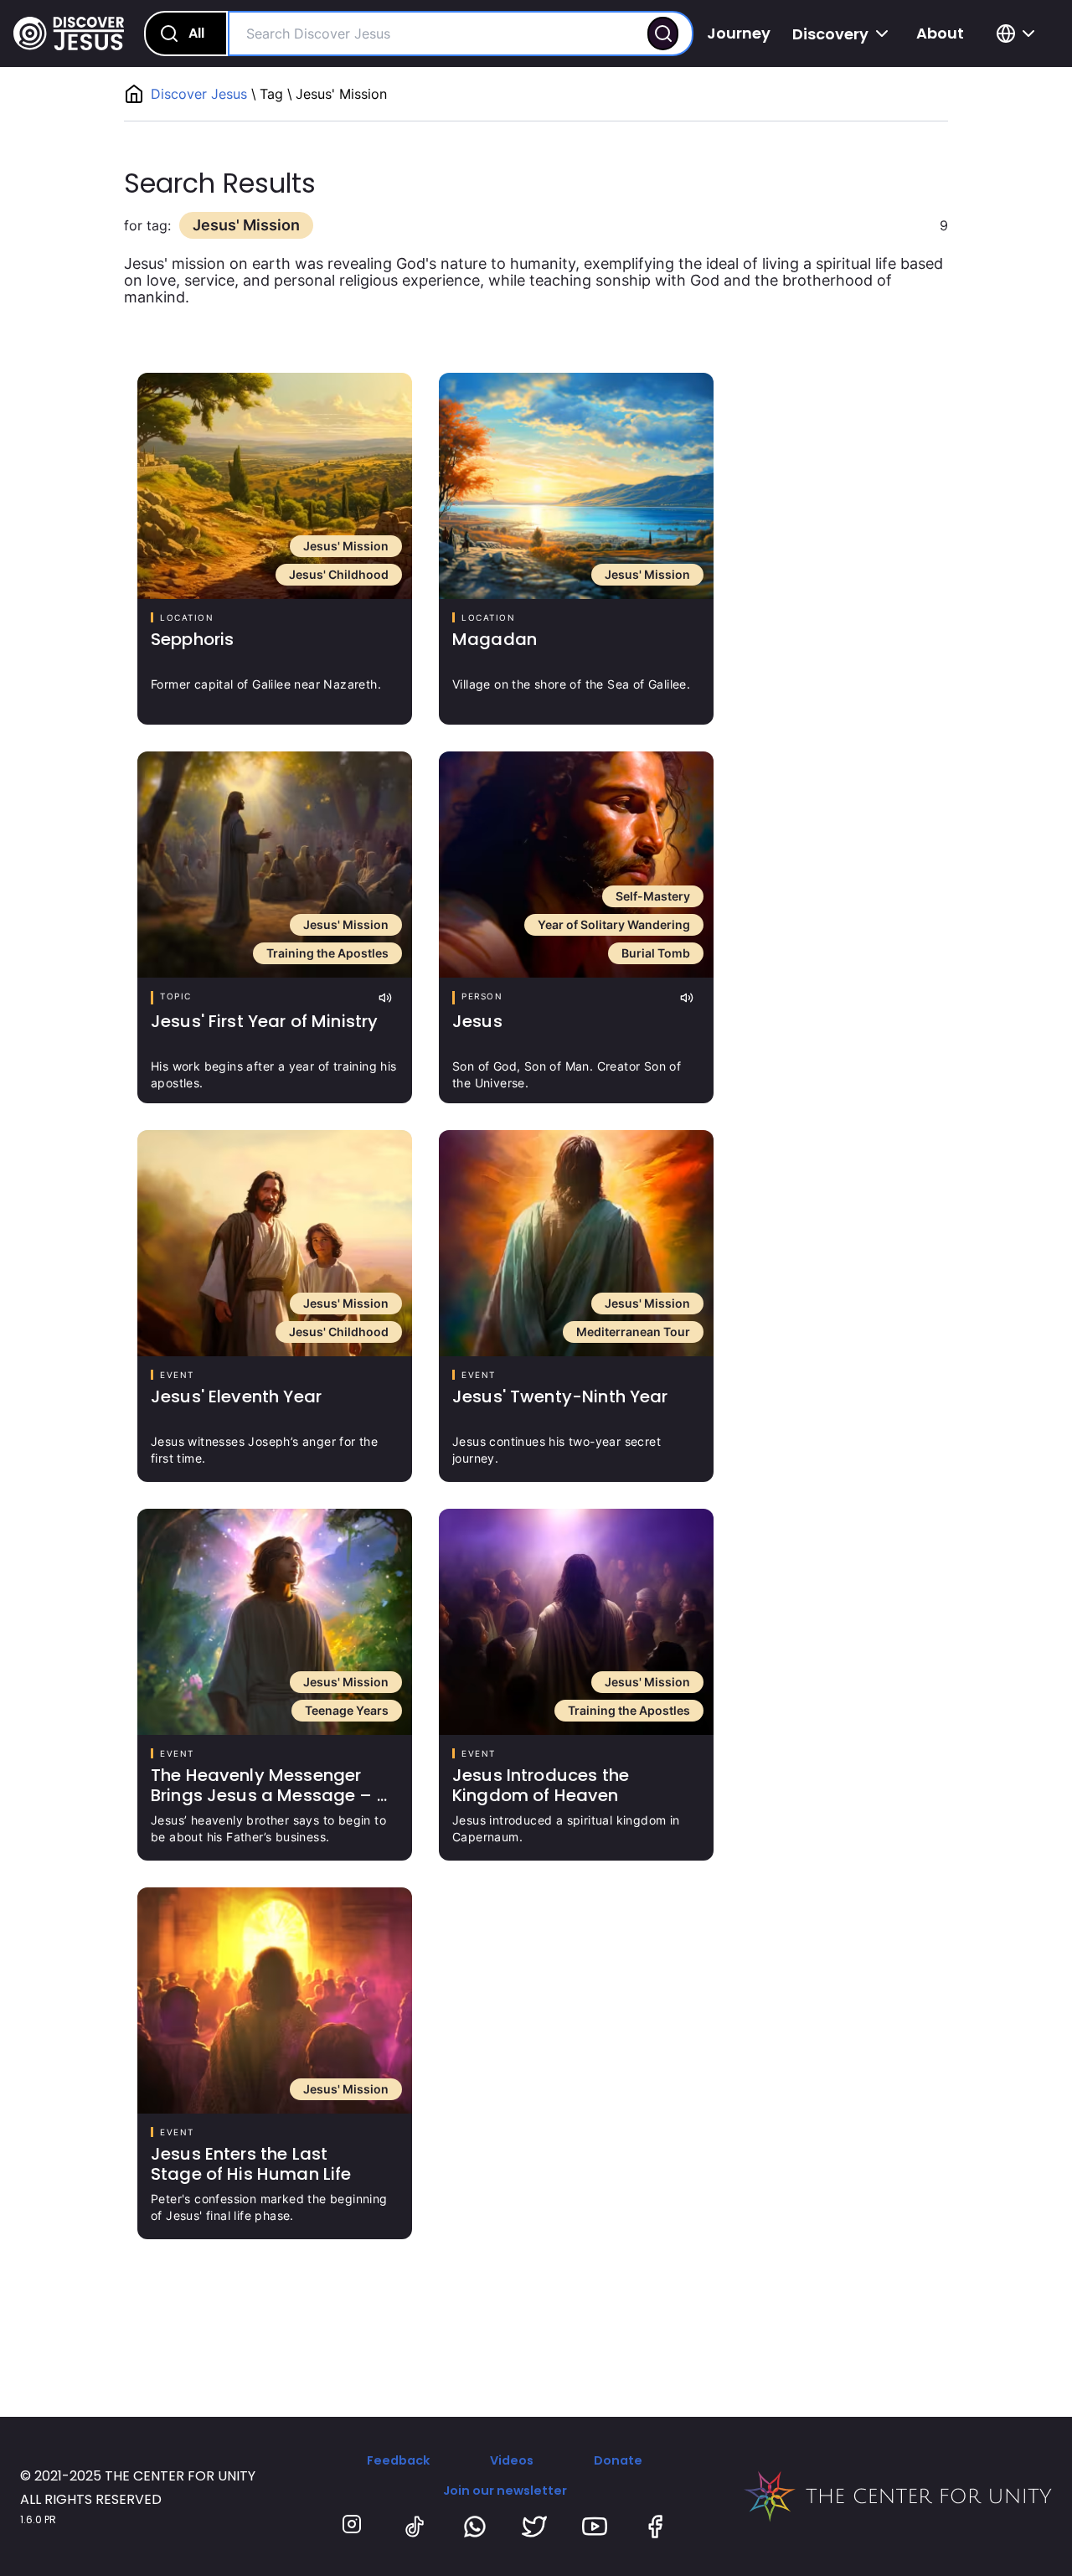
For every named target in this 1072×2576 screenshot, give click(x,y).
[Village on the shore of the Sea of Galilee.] (576, 486)
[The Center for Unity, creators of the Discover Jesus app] (898, 2496)
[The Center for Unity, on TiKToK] (415, 2527)
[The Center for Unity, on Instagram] (354, 2527)
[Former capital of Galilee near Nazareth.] (275, 486)
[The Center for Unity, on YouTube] (595, 2527)
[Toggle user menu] (1018, 34)
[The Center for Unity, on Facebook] (655, 2527)
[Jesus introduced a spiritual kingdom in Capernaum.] (576, 1622)
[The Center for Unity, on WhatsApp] (475, 2527)
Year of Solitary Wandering (614, 924)
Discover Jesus (201, 94)
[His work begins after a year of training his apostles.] (275, 865)
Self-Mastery (653, 896)
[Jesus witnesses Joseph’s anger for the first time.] (275, 1243)
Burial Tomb (656, 953)
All (196, 33)
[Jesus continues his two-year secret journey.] (576, 1243)
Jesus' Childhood (339, 574)
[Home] (69, 34)
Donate (618, 2460)
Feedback (398, 2460)
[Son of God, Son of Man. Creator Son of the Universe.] (576, 865)
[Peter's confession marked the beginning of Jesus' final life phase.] (275, 2000)
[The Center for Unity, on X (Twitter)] (534, 2527)
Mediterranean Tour (633, 1332)
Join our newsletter (505, 2491)
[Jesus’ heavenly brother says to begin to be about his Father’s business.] (275, 1622)
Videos (512, 2460)
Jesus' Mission (346, 546)
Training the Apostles (327, 953)
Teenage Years (347, 1710)
